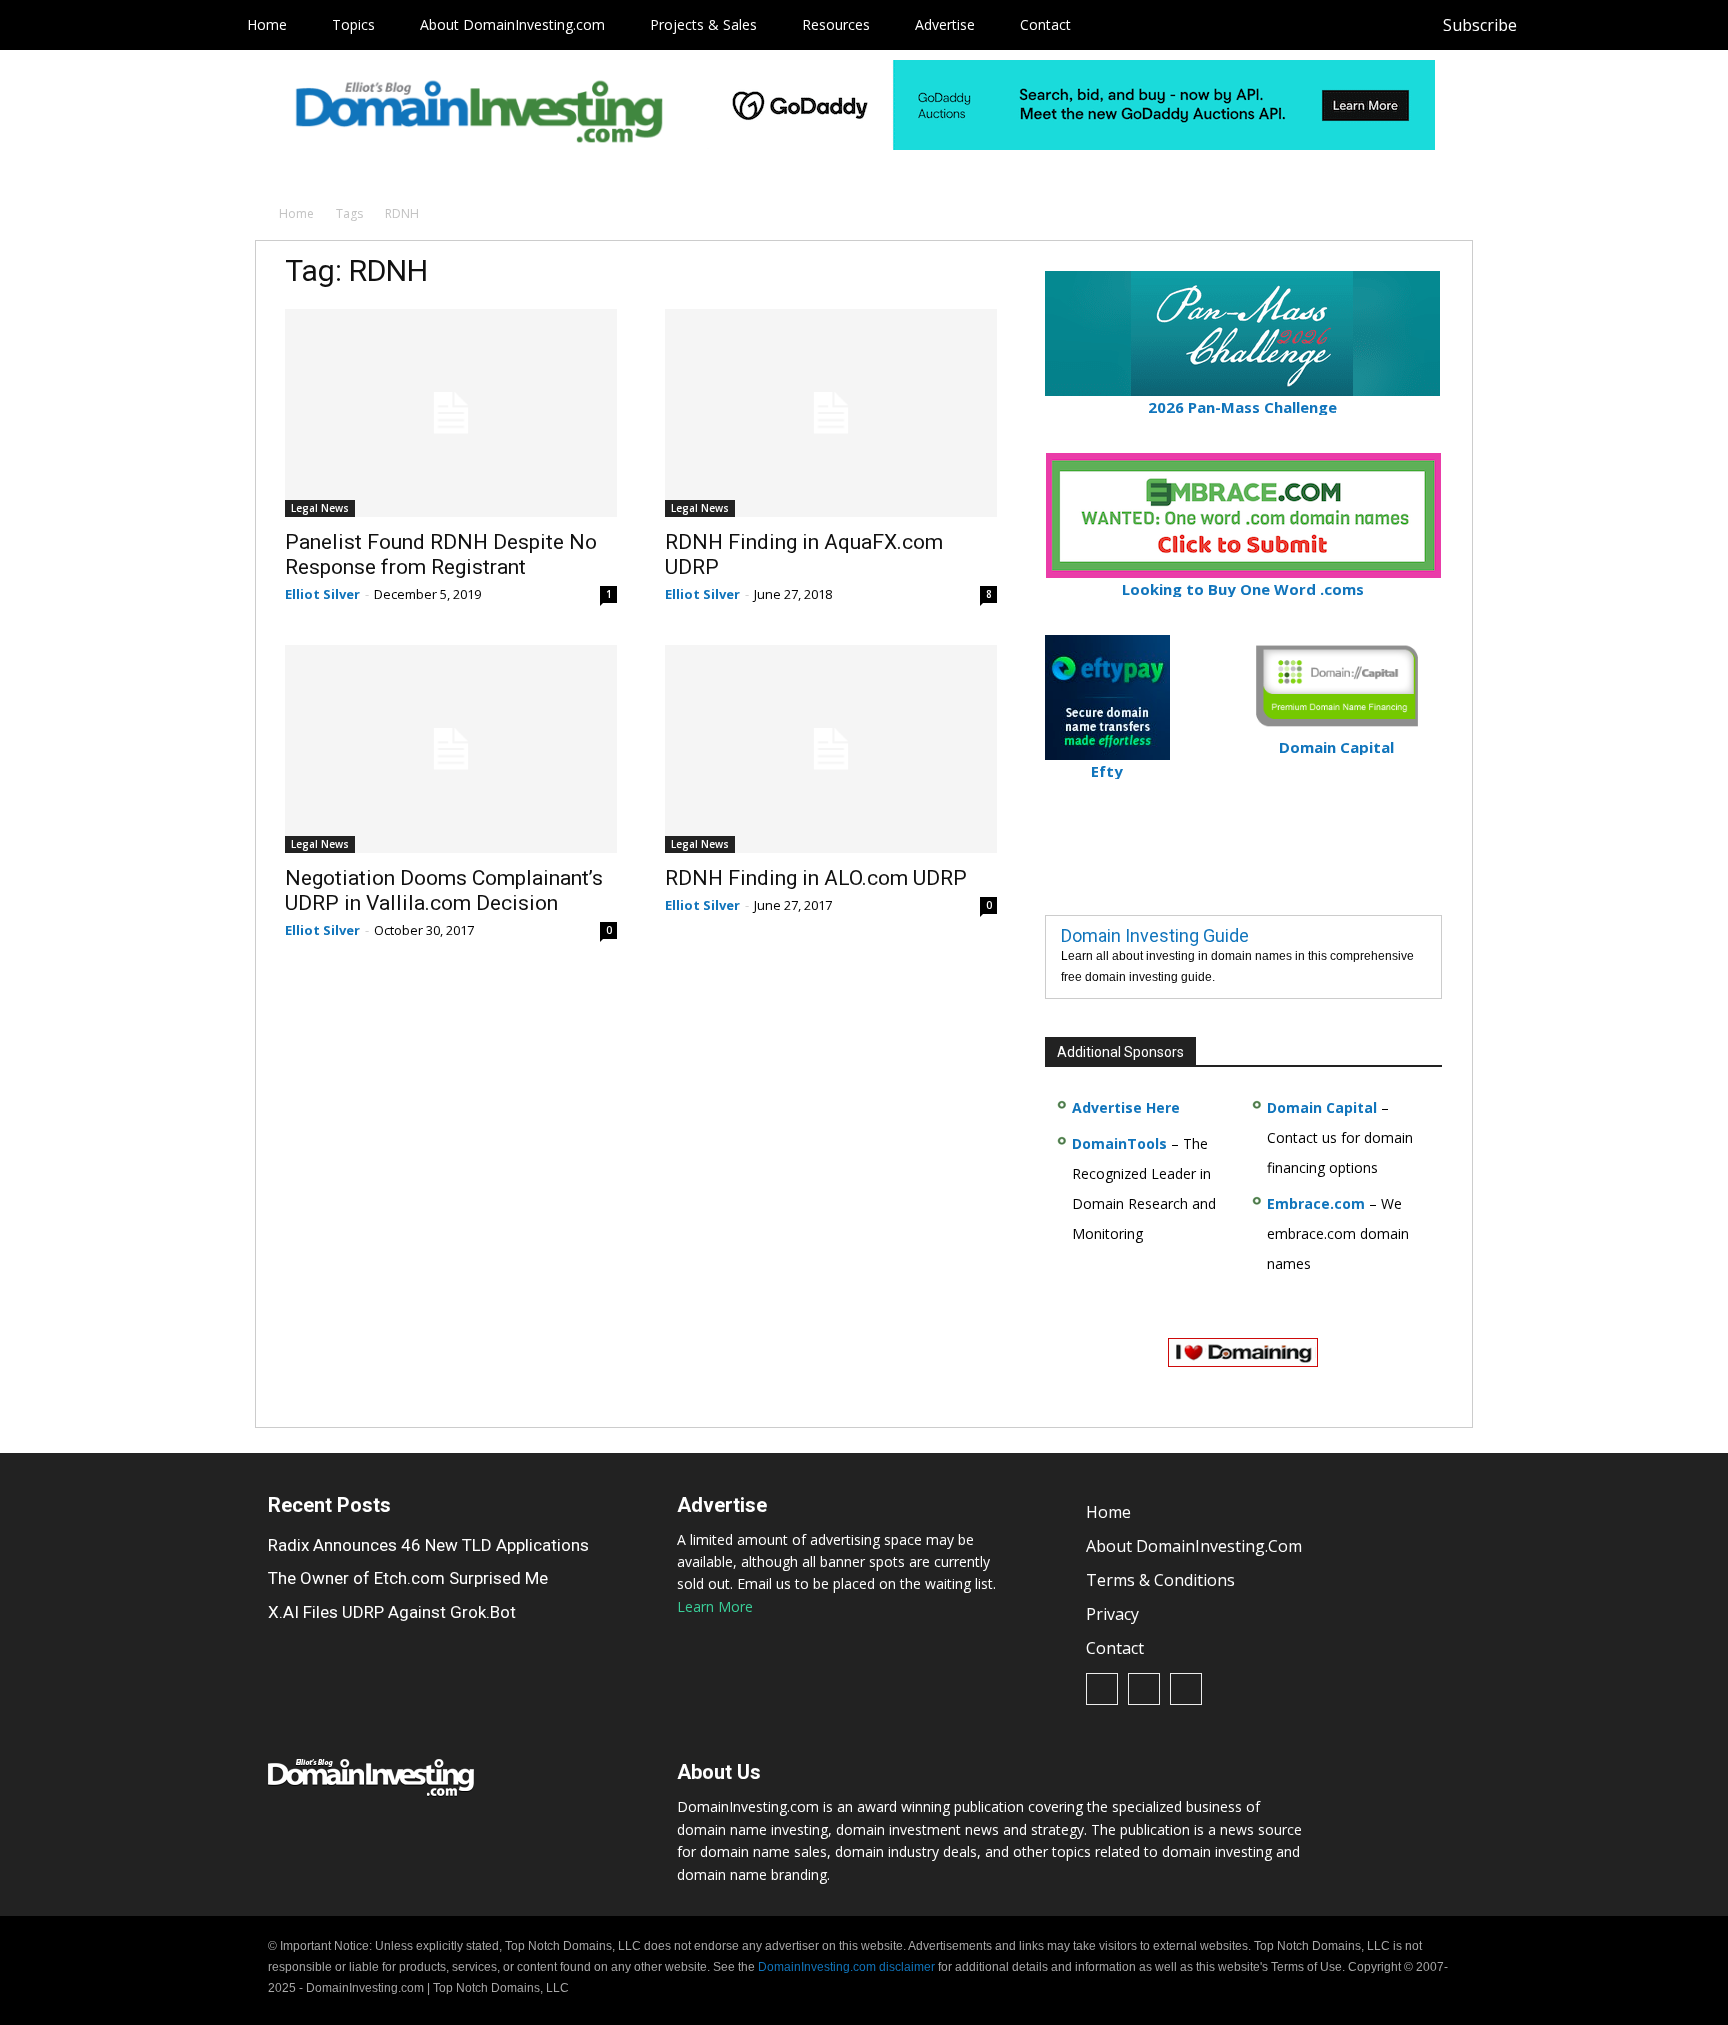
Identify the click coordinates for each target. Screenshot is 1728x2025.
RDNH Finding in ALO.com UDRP (816, 878)
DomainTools (1119, 1143)
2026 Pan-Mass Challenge (1242, 407)
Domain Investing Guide (1155, 935)
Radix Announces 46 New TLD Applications (428, 1545)
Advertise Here (1126, 1107)
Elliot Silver (322, 594)
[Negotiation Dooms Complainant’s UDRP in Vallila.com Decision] (451, 749)
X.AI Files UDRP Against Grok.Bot (392, 1612)
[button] (1680, 25)
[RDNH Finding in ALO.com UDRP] (831, 749)
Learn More (715, 1606)
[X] (1642, 25)
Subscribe (1480, 25)
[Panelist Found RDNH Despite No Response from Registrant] (451, 413)
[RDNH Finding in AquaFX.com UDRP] (831, 413)
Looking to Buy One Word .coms (1243, 589)
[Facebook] (1552, 25)
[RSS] (1597, 25)
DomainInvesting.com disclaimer (846, 1967)
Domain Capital (1322, 1107)
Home (296, 213)
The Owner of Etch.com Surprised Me (408, 1578)
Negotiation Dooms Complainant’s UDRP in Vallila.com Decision (444, 890)
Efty (1107, 771)
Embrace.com (1316, 1203)
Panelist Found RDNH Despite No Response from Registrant (441, 554)
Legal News (320, 508)
